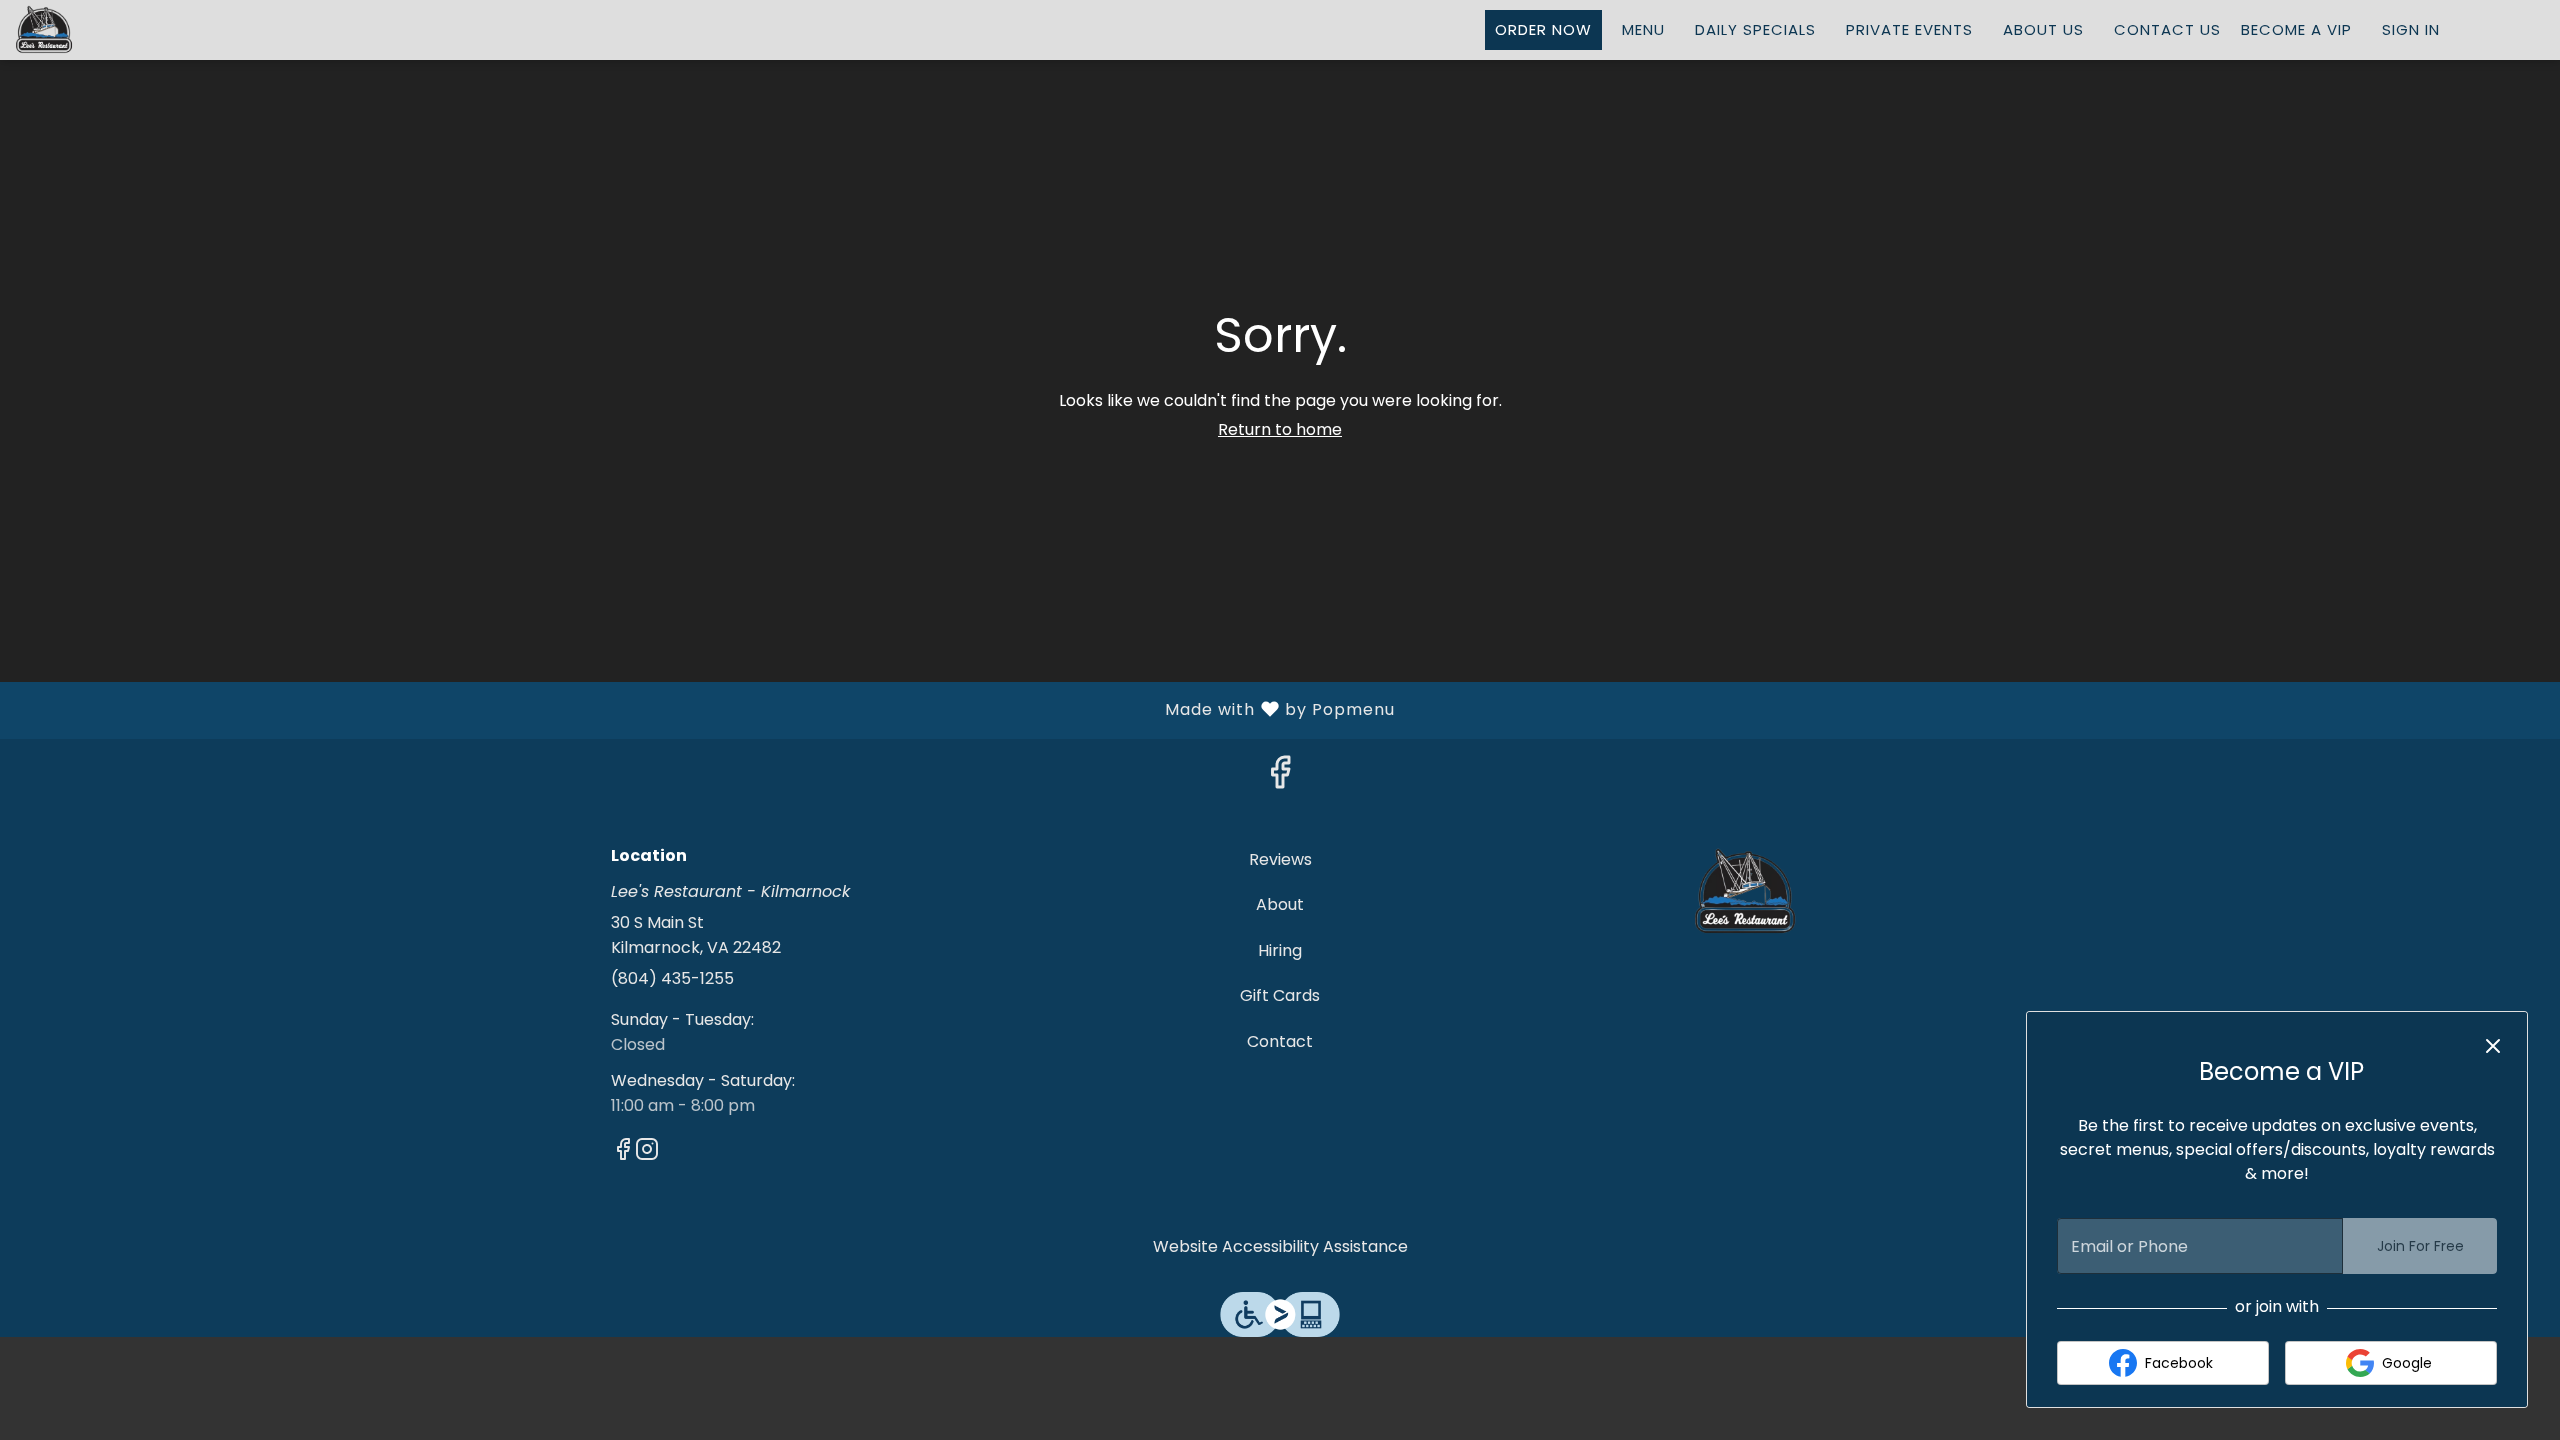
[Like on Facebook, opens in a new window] (1280, 778)
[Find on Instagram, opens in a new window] (647, 1152)
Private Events (1909, 29)
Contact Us (2167, 29)
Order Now (1543, 29)
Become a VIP (2296, 29)
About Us (2043, 29)
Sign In (2411, 29)
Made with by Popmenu (705, 709)
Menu (1643, 29)
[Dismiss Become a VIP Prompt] (2493, 1046)
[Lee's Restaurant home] (106, 30)
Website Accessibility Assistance (1280, 1246)
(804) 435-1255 (672, 978)
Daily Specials (1755, 29)
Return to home (1280, 429)
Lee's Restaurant (1746, 892)
